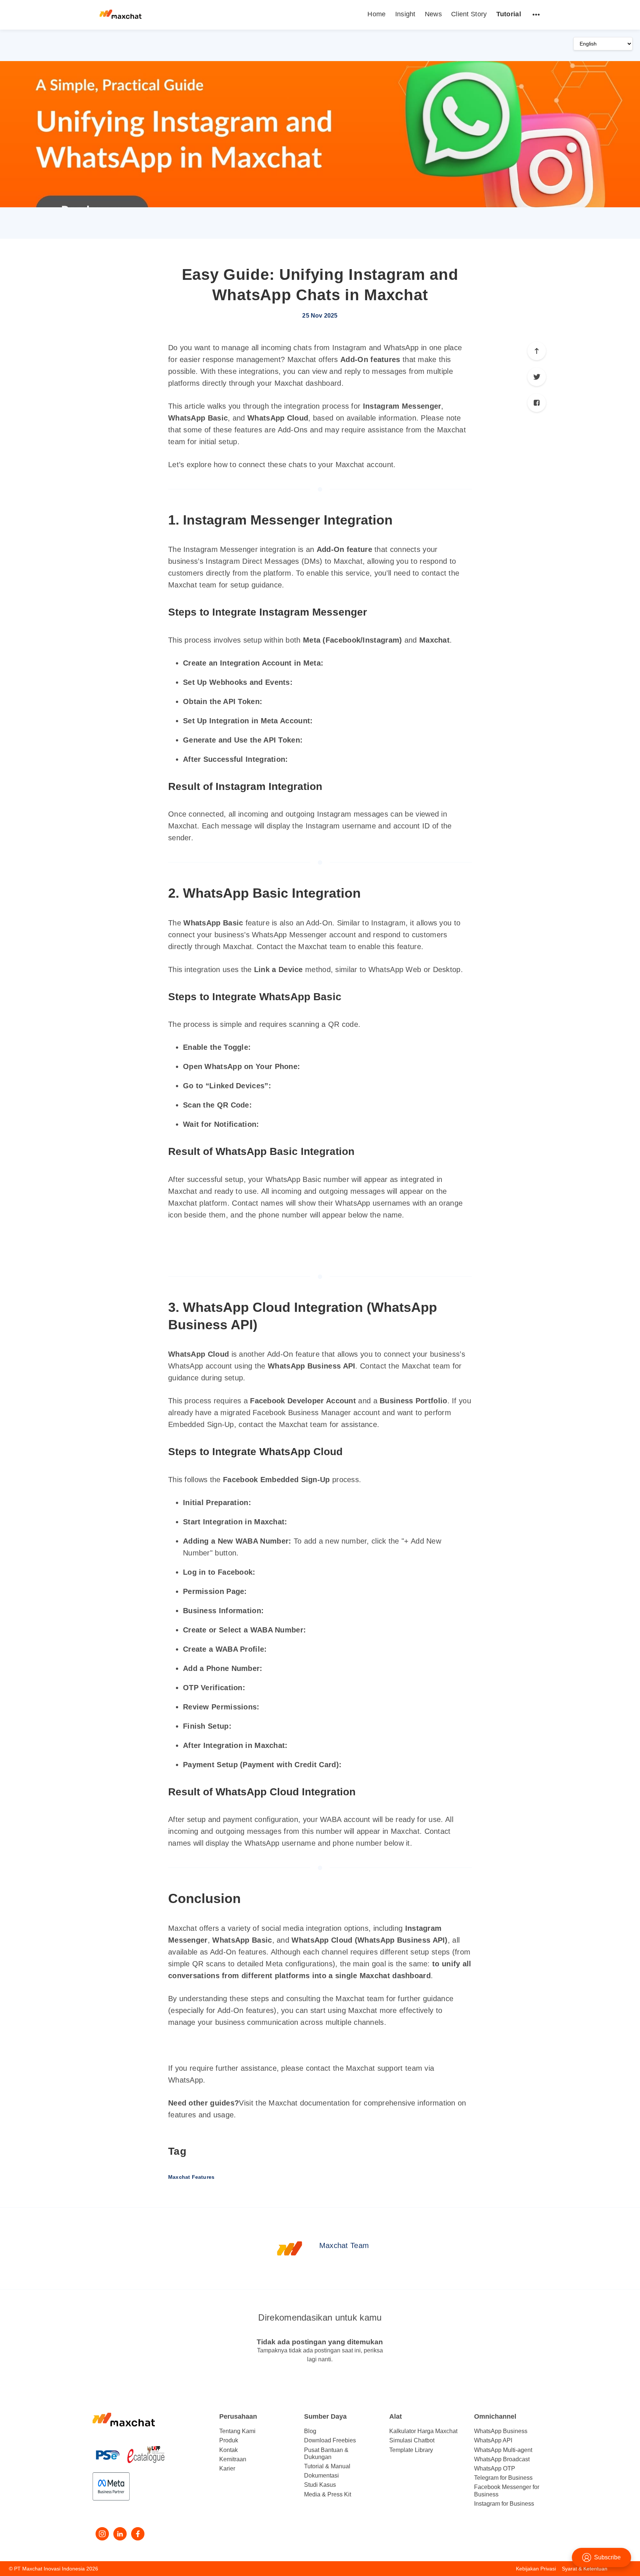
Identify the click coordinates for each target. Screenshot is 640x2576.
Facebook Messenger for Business (507, 2490)
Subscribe (607, 2557)
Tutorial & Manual (327, 2466)
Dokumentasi (321, 2475)
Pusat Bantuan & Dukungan (326, 2453)
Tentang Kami (237, 2431)
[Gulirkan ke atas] (537, 351)
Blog (310, 2431)
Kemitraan (233, 2459)
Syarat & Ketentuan (585, 2569)
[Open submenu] (536, 14)
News (433, 14)
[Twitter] (537, 377)
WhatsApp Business (501, 2431)
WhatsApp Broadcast (502, 2459)
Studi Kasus (320, 2485)
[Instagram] (102, 2534)
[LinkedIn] (120, 2534)
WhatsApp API (493, 2440)
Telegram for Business (503, 2478)
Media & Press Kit (328, 2494)
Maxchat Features (191, 2177)
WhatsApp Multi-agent (503, 2450)
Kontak (229, 2450)
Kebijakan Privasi (536, 2569)
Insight (405, 14)
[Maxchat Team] (290, 2248)
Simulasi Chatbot (412, 2440)
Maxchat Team (344, 2245)
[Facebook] (537, 403)
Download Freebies (330, 2440)
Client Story (469, 14)
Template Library (411, 2450)
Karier (227, 2468)
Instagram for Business (504, 2504)
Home (376, 14)
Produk (229, 2440)
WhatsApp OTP (495, 2468)
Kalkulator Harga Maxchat (423, 2431)
